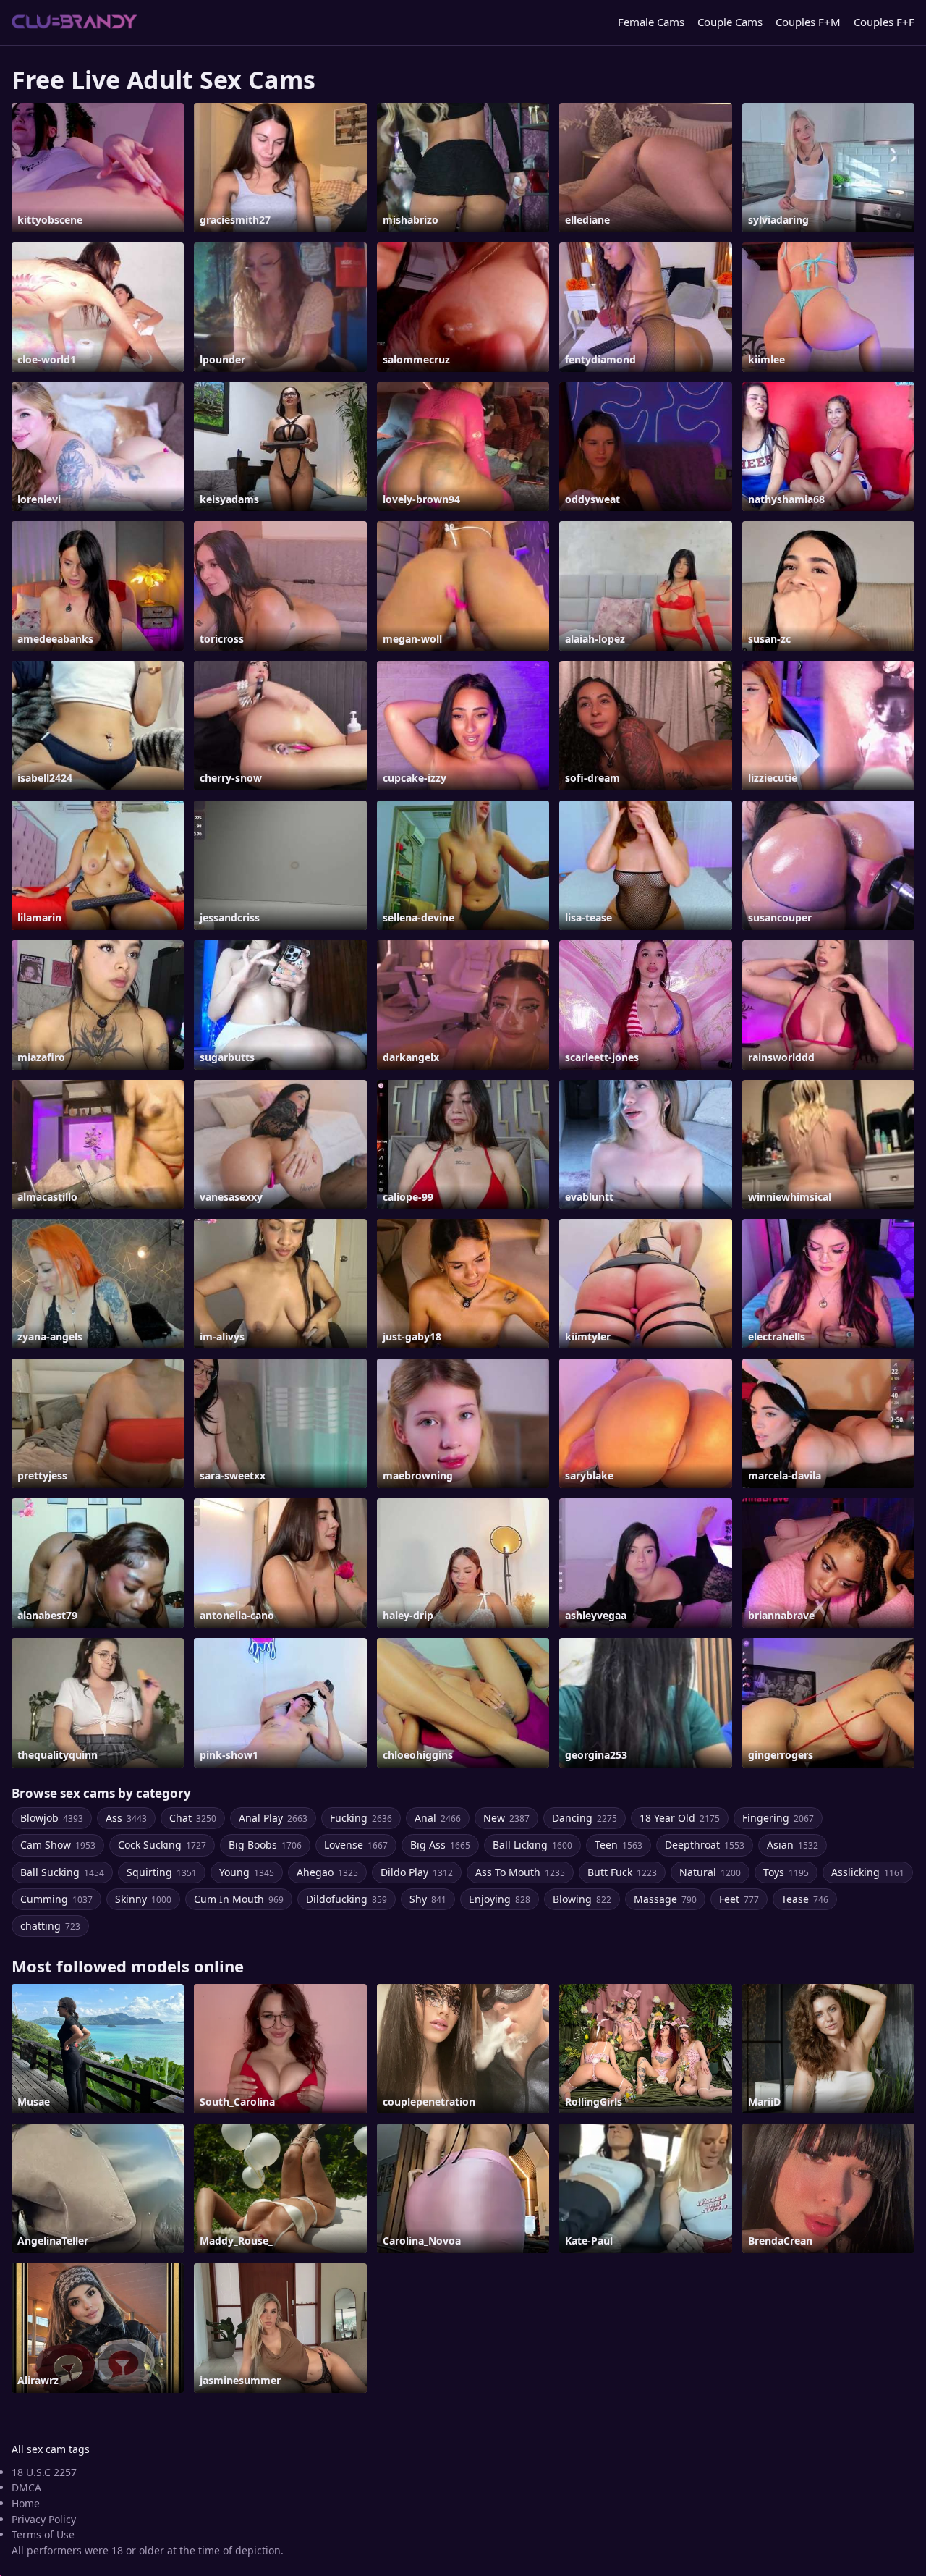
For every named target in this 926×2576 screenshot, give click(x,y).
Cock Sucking (162, 1845)
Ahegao (327, 1872)
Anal (438, 1818)
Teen (619, 1845)
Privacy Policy (44, 2519)
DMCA (26, 2487)
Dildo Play (417, 1872)
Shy (428, 1899)
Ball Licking (532, 1845)
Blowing (582, 1899)
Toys (786, 1872)
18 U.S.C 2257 (44, 2472)
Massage (665, 1899)
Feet (739, 1899)
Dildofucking (347, 1899)
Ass (126, 1818)
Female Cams (651, 22)
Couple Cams (730, 22)
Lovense (356, 1845)
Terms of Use (43, 2534)
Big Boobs (265, 1845)
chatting (50, 1926)
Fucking (361, 1818)
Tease (805, 1899)
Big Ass (440, 1845)
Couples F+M (808, 22)
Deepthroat (705, 1845)
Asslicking (868, 1872)
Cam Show (58, 1845)
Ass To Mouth (520, 1872)
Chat (193, 1818)
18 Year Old (680, 1818)
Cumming (56, 1899)
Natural (710, 1872)
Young (247, 1872)
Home (26, 2503)
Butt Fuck (622, 1872)
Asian (793, 1845)
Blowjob (52, 1818)
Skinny (143, 1899)
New (506, 1818)
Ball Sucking (62, 1872)
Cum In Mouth (239, 1899)
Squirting (162, 1872)
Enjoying (500, 1899)
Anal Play (273, 1818)
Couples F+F (884, 22)
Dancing (585, 1818)
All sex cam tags (51, 2449)
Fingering (778, 1818)
